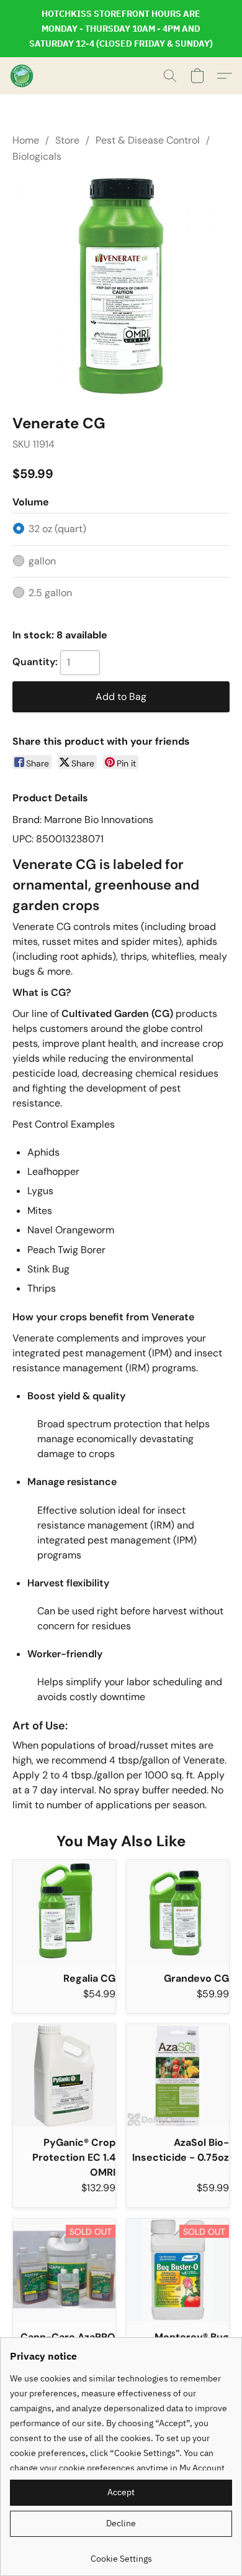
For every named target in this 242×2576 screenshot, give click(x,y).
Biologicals (37, 156)
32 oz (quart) (57, 529)
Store (67, 140)
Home (26, 140)
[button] (22, 76)
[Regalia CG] (64, 1911)
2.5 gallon (50, 593)
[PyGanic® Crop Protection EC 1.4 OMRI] (64, 2075)
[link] (121, 2554)
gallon (42, 561)
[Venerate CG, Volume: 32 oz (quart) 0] (121, 286)
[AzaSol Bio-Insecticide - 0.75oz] (178, 2075)
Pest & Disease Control (148, 140)
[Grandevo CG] (178, 1911)
